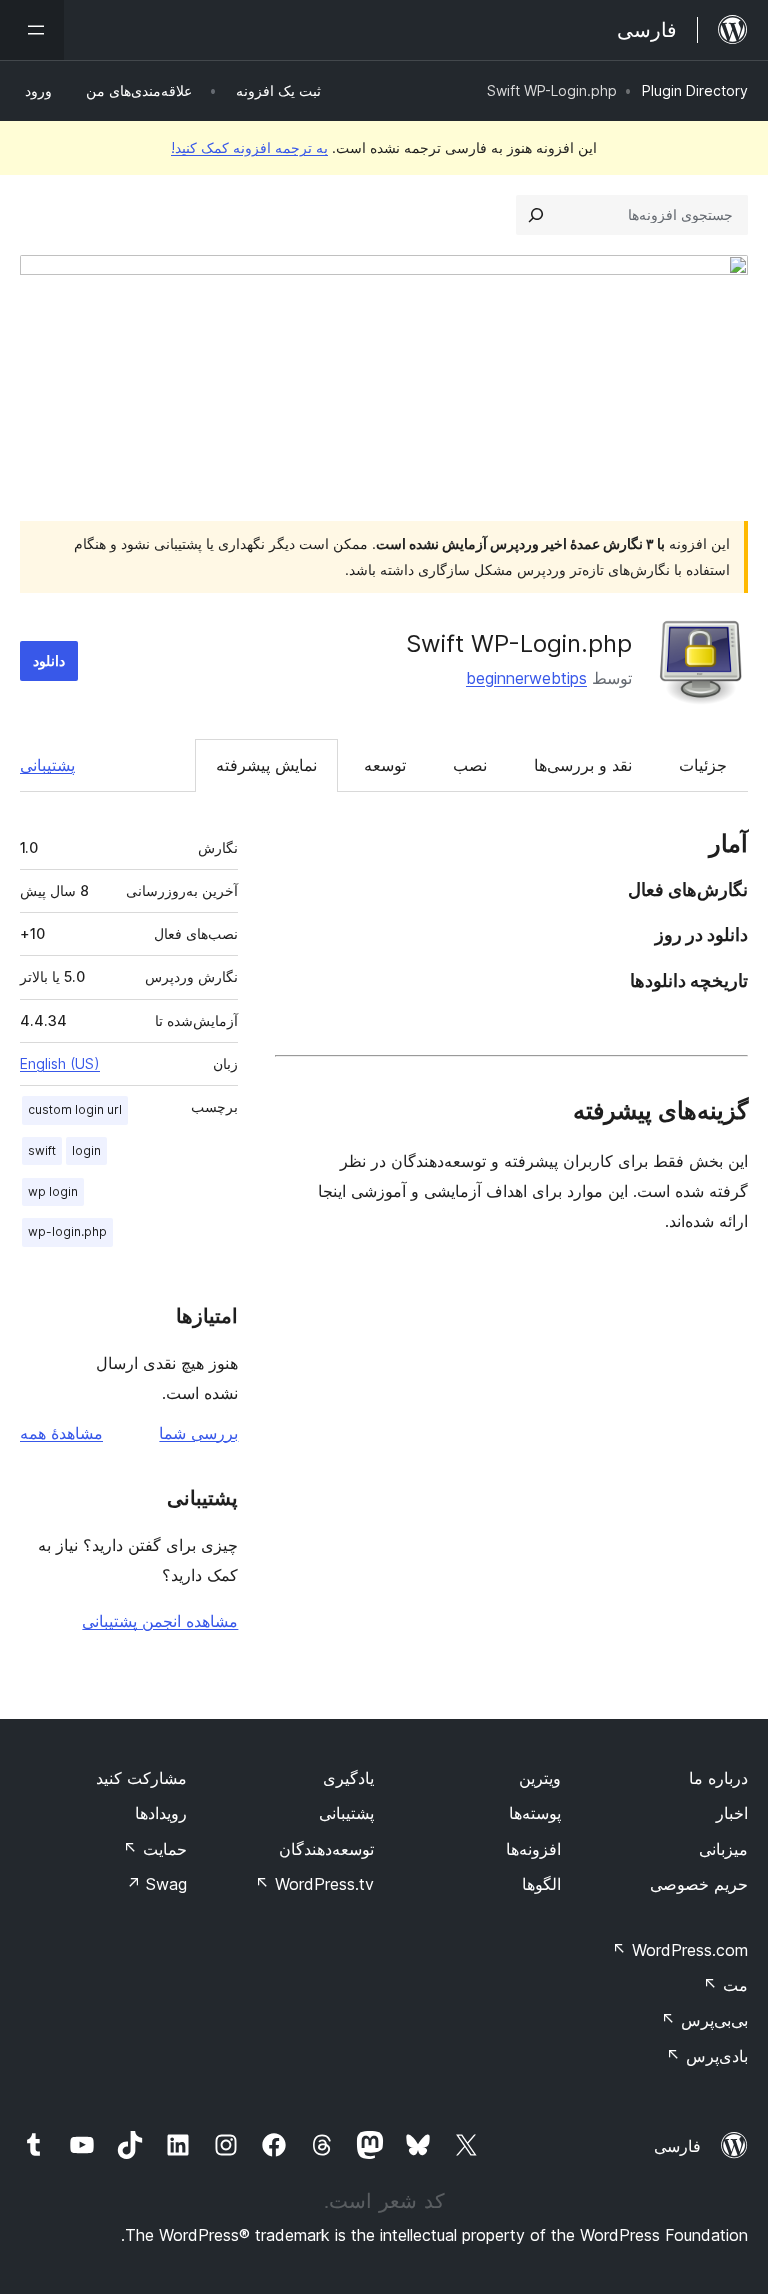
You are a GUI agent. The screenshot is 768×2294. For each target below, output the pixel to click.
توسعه (385, 765)
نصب (470, 765)
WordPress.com (680, 1950)
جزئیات (703, 765)
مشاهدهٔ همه (61, 1433)
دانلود (49, 660)
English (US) (60, 1063)
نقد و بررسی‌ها (583, 765)
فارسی (677, 2146)
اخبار (732, 1813)
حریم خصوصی (699, 1884)
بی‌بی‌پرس (704, 2020)
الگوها (541, 1884)
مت (725, 1985)
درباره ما (718, 1778)
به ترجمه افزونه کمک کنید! (249, 147)
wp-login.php (67, 1231)
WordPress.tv (314, 1884)
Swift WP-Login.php (519, 643)
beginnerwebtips (526, 678)
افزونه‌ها (533, 1849)
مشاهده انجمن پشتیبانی (160, 1621)
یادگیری (348, 1778)
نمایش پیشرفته (266, 765)
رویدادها (161, 1813)
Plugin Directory (695, 90)
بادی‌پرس (707, 2056)
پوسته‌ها (535, 1813)
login (86, 1150)
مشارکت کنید (141, 1778)
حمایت (155, 1849)
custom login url (75, 1109)
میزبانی (723, 1849)
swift (42, 1150)
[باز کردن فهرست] (32, 30)
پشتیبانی (47, 765)
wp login (53, 1191)
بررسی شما (198, 1433)
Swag (156, 1884)
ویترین (540, 1778)
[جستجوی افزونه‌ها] (536, 215)
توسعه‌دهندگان (326, 1849)
